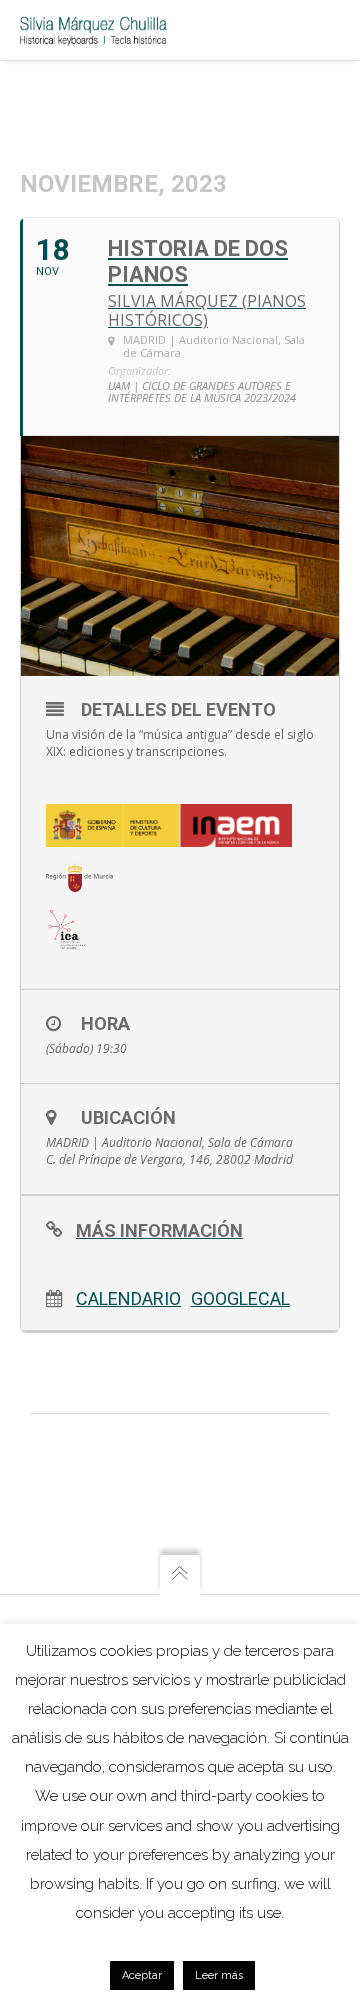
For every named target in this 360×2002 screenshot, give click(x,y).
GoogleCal (240, 1298)
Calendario (128, 1298)
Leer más (219, 1975)
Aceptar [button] (142, 1975)
